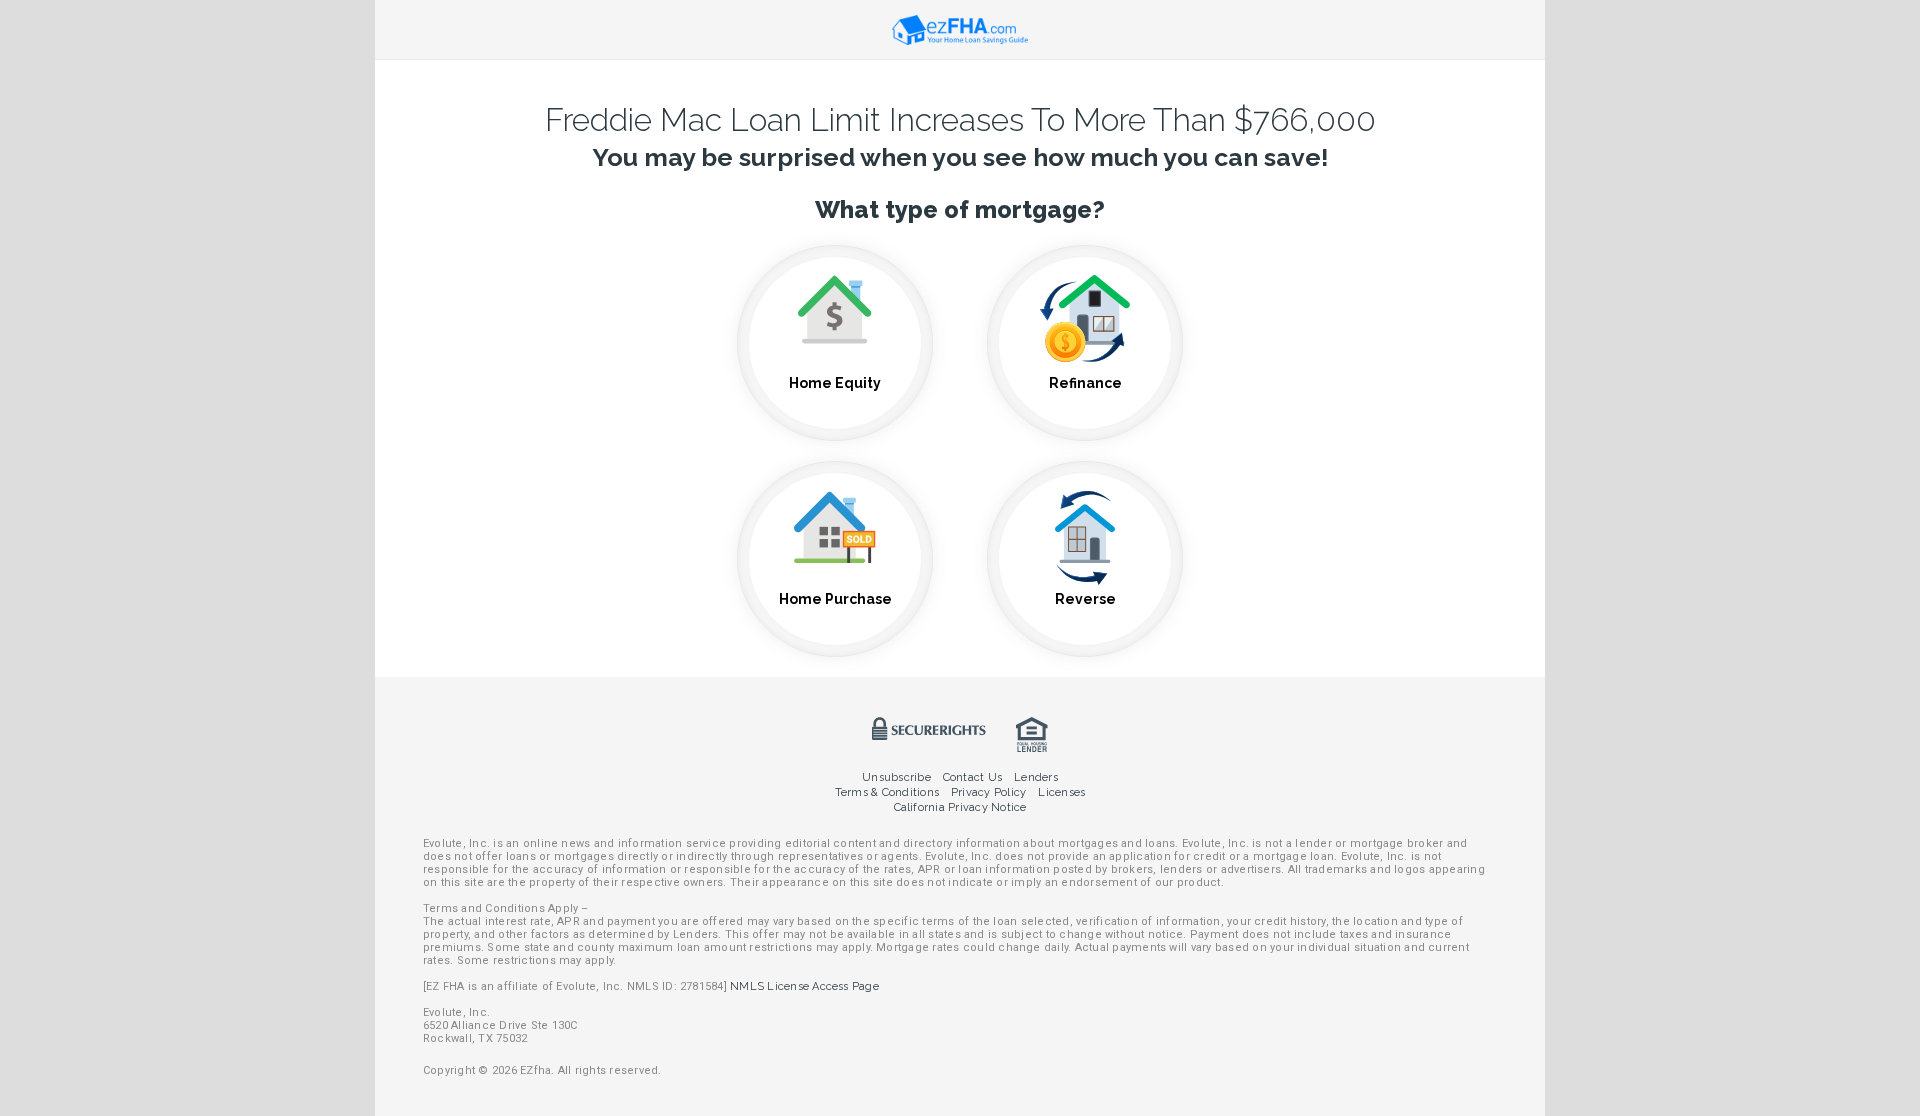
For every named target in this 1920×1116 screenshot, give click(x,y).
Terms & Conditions (887, 792)
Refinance (1085, 383)
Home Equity (835, 383)
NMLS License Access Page (804, 986)
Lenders (1036, 777)
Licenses (1061, 792)
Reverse (1085, 599)
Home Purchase (835, 599)
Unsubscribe (896, 777)
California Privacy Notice (960, 807)
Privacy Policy (988, 792)
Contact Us (972, 777)
